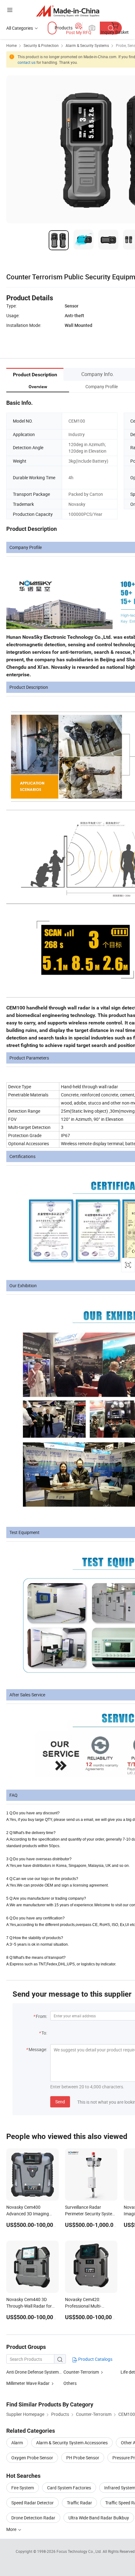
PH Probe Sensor (83, 2458)
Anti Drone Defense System (32, 2372)
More (12, 2529)
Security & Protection (41, 45)
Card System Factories (69, 2488)
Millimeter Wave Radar (28, 2383)
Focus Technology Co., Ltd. (80, 2551)
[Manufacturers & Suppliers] (68, 11)
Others (70, 2383)
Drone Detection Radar (33, 2518)
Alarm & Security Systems (87, 45)
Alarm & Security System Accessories (72, 2443)
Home (11, 45)
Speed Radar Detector (32, 2503)
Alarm (17, 2443)
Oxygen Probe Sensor (32, 2458)
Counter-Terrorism (81, 2372)
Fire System (23, 2488)
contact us (27, 62)
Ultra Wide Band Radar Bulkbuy (99, 2518)
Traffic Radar (79, 2503)
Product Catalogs (95, 2359)
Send (60, 2102)
